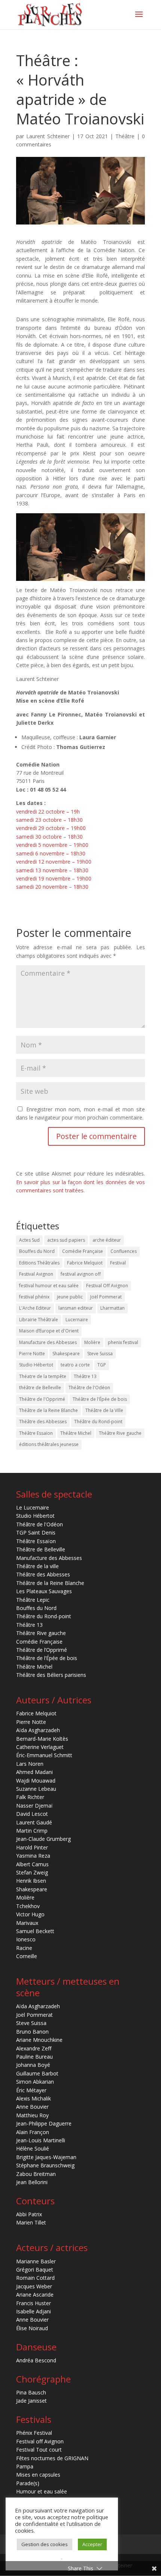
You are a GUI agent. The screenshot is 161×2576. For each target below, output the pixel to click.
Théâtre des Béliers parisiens (51, 1675)
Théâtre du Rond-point (98, 1422)
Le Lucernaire (33, 1507)
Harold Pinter (32, 1847)
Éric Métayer (31, 2090)
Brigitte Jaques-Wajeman (46, 2157)
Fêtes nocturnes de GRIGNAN (52, 2458)
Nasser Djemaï (34, 1806)
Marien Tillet (31, 2222)
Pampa (25, 2466)
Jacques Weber (34, 2286)
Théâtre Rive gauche (120, 1433)
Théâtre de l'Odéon (89, 1388)
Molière (92, 1342)
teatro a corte (75, 1365)
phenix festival (123, 1342)
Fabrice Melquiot (85, 1263)
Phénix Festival (34, 2433)
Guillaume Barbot (37, 2073)
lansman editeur (76, 1308)
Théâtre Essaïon (36, 1433)
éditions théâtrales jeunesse (49, 1444)
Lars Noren (30, 1764)
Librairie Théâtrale (39, 1320)
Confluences (124, 1251)
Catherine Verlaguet (40, 1747)
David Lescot (32, 1814)
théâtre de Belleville (40, 1388)
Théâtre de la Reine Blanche (48, 1410)
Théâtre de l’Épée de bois (47, 1658)
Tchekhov (28, 1906)
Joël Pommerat (106, 1297)
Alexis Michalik (34, 2098)
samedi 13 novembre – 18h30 (52, 870)
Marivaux (27, 1923)
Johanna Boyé (33, 2065)
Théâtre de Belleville (41, 1549)
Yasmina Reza (33, 1856)
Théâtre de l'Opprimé (42, 1399)
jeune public (70, 1297)
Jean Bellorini (32, 2182)
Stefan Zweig (32, 1872)
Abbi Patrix (29, 2214)
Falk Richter (30, 1797)
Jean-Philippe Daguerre (44, 2123)
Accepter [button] (92, 2544)
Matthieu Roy (32, 2115)
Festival (118, 1263)
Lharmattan (113, 1308)
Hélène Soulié (33, 2148)
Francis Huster (34, 2303)
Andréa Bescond (36, 2360)
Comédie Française (83, 1251)
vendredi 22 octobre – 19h (48, 812)
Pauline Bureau (34, 2057)
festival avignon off (81, 1274)
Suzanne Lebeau (36, 1789)
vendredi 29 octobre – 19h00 (51, 828)
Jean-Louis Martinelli (41, 2140)
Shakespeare (66, 1354)
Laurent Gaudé (34, 1822)
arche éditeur (107, 1240)
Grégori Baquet (35, 2270)
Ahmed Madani (34, 1772)
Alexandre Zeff (34, 2048)
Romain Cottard (35, 2278)
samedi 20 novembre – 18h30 (52, 887)
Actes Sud (29, 1240)
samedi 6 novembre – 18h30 (51, 853)
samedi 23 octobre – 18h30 (49, 820)
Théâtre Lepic (33, 1600)
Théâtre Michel (76, 1433)
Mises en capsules (38, 2475)
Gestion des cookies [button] (45, 2544)
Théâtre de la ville (37, 1566)
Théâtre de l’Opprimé (42, 1650)
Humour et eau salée (42, 2491)
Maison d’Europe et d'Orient (49, 1331)
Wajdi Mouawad (36, 1781)
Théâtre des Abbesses (43, 1422)
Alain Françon (33, 2132)
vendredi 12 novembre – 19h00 (54, 862)
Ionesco (26, 1939)
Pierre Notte (32, 1354)
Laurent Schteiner (48, 136)
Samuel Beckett (35, 1931)
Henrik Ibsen (31, 1881)
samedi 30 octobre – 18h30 (49, 837)
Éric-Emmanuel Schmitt (44, 1755)
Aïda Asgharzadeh (38, 1730)
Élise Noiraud (32, 2328)
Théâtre (125, 136)
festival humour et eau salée (49, 1286)
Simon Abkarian (35, 2082)
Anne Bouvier (32, 2107)
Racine (24, 1948)
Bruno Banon (32, 2032)
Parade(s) (28, 2483)
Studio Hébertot (36, 1365)
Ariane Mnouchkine (39, 2040)
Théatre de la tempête (43, 1376)
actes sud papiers (66, 1240)
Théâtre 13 (85, 1376)
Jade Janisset (31, 2401)
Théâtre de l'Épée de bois (100, 1399)
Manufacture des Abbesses (48, 1342)
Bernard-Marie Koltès (42, 1739)
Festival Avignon (36, 1274)
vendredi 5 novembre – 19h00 (52, 845)
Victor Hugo (30, 1914)
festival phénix (34, 1297)
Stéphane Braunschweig (45, 2165)
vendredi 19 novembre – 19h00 (54, 878)
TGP (102, 1365)
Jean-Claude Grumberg (43, 1839)
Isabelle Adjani (34, 2311)
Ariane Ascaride (35, 2295)
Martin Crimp (32, 1831)
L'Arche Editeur (35, 1308)
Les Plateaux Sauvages (44, 1591)
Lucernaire (77, 1320)
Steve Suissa (100, 1354)
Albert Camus (32, 1864)
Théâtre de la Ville (104, 1410)
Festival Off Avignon (107, 1286)
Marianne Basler (36, 2261)
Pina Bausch (31, 2392)
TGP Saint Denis (36, 1532)
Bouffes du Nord (37, 1251)
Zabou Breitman (36, 2174)
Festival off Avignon (40, 2441)
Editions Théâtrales (39, 1263)
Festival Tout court (39, 2450)
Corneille (27, 1956)
